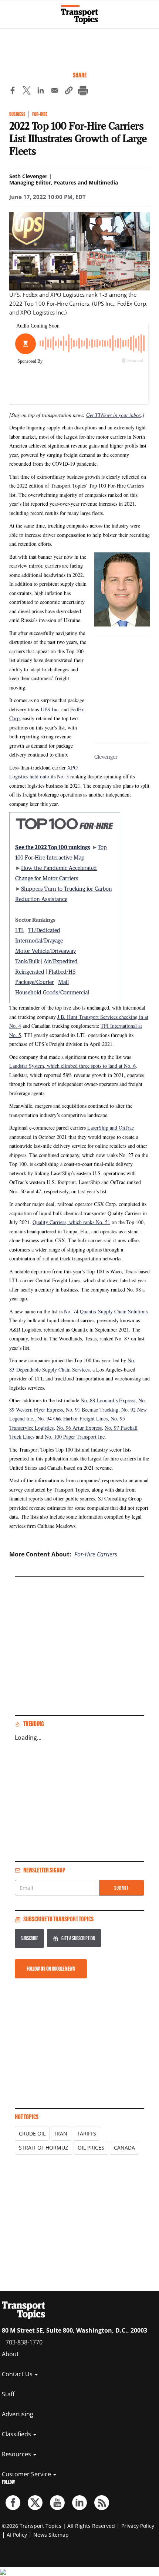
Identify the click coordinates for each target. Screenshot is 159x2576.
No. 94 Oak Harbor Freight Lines (72, 1418)
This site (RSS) (102, 2503)
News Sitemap (51, 2535)
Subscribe (29, 1938)
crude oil (32, 2133)
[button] (69, 92)
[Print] (83, 92)
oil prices (91, 2148)
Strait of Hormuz (43, 2148)
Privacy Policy (138, 2526)
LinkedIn (79, 2503)
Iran (61, 2133)
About (10, 2354)
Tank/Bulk (27, 961)
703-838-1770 (24, 2342)
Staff (8, 2394)
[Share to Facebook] (13, 92)
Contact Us (18, 2374)
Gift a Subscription (78, 1938)
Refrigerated (30, 971)
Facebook (13, 2503)
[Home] (79, 14)
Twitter (35, 2503)
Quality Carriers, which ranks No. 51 (71, 1222)
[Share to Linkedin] (41, 92)
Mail (63, 982)
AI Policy (17, 2535)
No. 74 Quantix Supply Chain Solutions (106, 1311)
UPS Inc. (50, 709)
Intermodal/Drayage (39, 940)
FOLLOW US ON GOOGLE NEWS (51, 1969)
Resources (17, 2454)
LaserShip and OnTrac (111, 1128)
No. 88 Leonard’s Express (108, 1400)
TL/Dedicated (44, 930)
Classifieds (17, 2434)
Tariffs (87, 2133)
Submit (121, 1888)
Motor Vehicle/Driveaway (45, 951)
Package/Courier (35, 982)
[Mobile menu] (9, 11)
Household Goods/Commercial (52, 992)
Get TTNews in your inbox (114, 415)
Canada (124, 2148)
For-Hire (40, 114)
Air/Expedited (61, 961)
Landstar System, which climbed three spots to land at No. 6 (72, 1066)
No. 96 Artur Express (79, 1428)
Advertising (18, 2414)
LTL (20, 930)
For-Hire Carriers (96, 1554)
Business (17, 114)
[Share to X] (27, 92)
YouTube (57, 2503)
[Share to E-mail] (55, 92)
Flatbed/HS (62, 971)
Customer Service (27, 2474)
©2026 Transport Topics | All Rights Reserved (58, 2526)
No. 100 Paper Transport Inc (75, 1437)
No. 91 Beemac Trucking (92, 1410)
